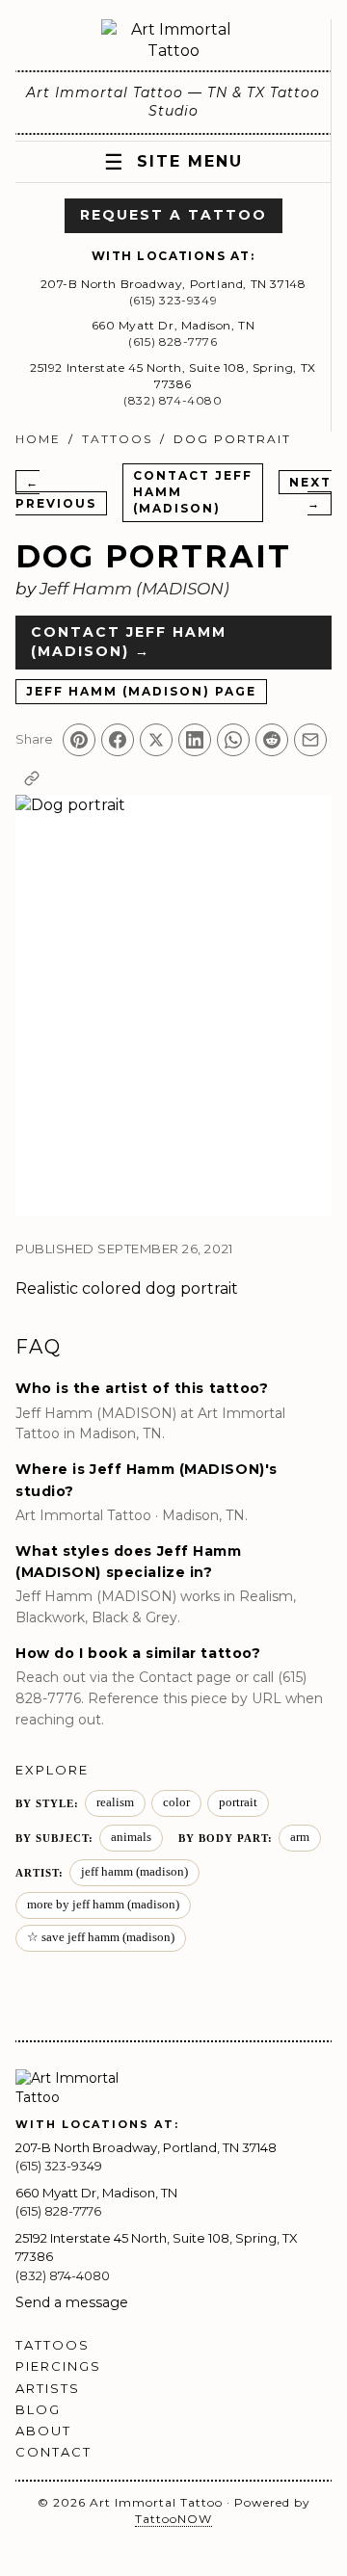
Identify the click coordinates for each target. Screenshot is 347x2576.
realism (115, 1802)
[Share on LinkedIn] (195, 740)
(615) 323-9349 (173, 300)
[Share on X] (156, 740)
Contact (53, 2452)
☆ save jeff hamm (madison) (101, 1937)
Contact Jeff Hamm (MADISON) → (129, 642)
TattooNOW (173, 2519)
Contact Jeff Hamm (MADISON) (193, 492)
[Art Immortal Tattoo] (173, 41)
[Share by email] (310, 740)
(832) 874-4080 (173, 400)
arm (300, 1837)
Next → (310, 493)
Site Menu (173, 162)
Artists (48, 2388)
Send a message (72, 2302)
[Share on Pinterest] (79, 740)
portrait (209, 1288)
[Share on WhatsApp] (233, 740)
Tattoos (117, 439)
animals (131, 1837)
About (43, 2431)
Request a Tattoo (173, 215)
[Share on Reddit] (272, 740)
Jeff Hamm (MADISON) (134, 589)
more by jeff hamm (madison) (103, 1905)
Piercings (58, 2366)
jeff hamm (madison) (134, 1872)
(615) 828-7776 (173, 342)
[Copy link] (32, 778)
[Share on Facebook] (118, 740)
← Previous (56, 493)
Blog (38, 2409)
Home (38, 439)
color (176, 1802)
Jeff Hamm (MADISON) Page (141, 691)
